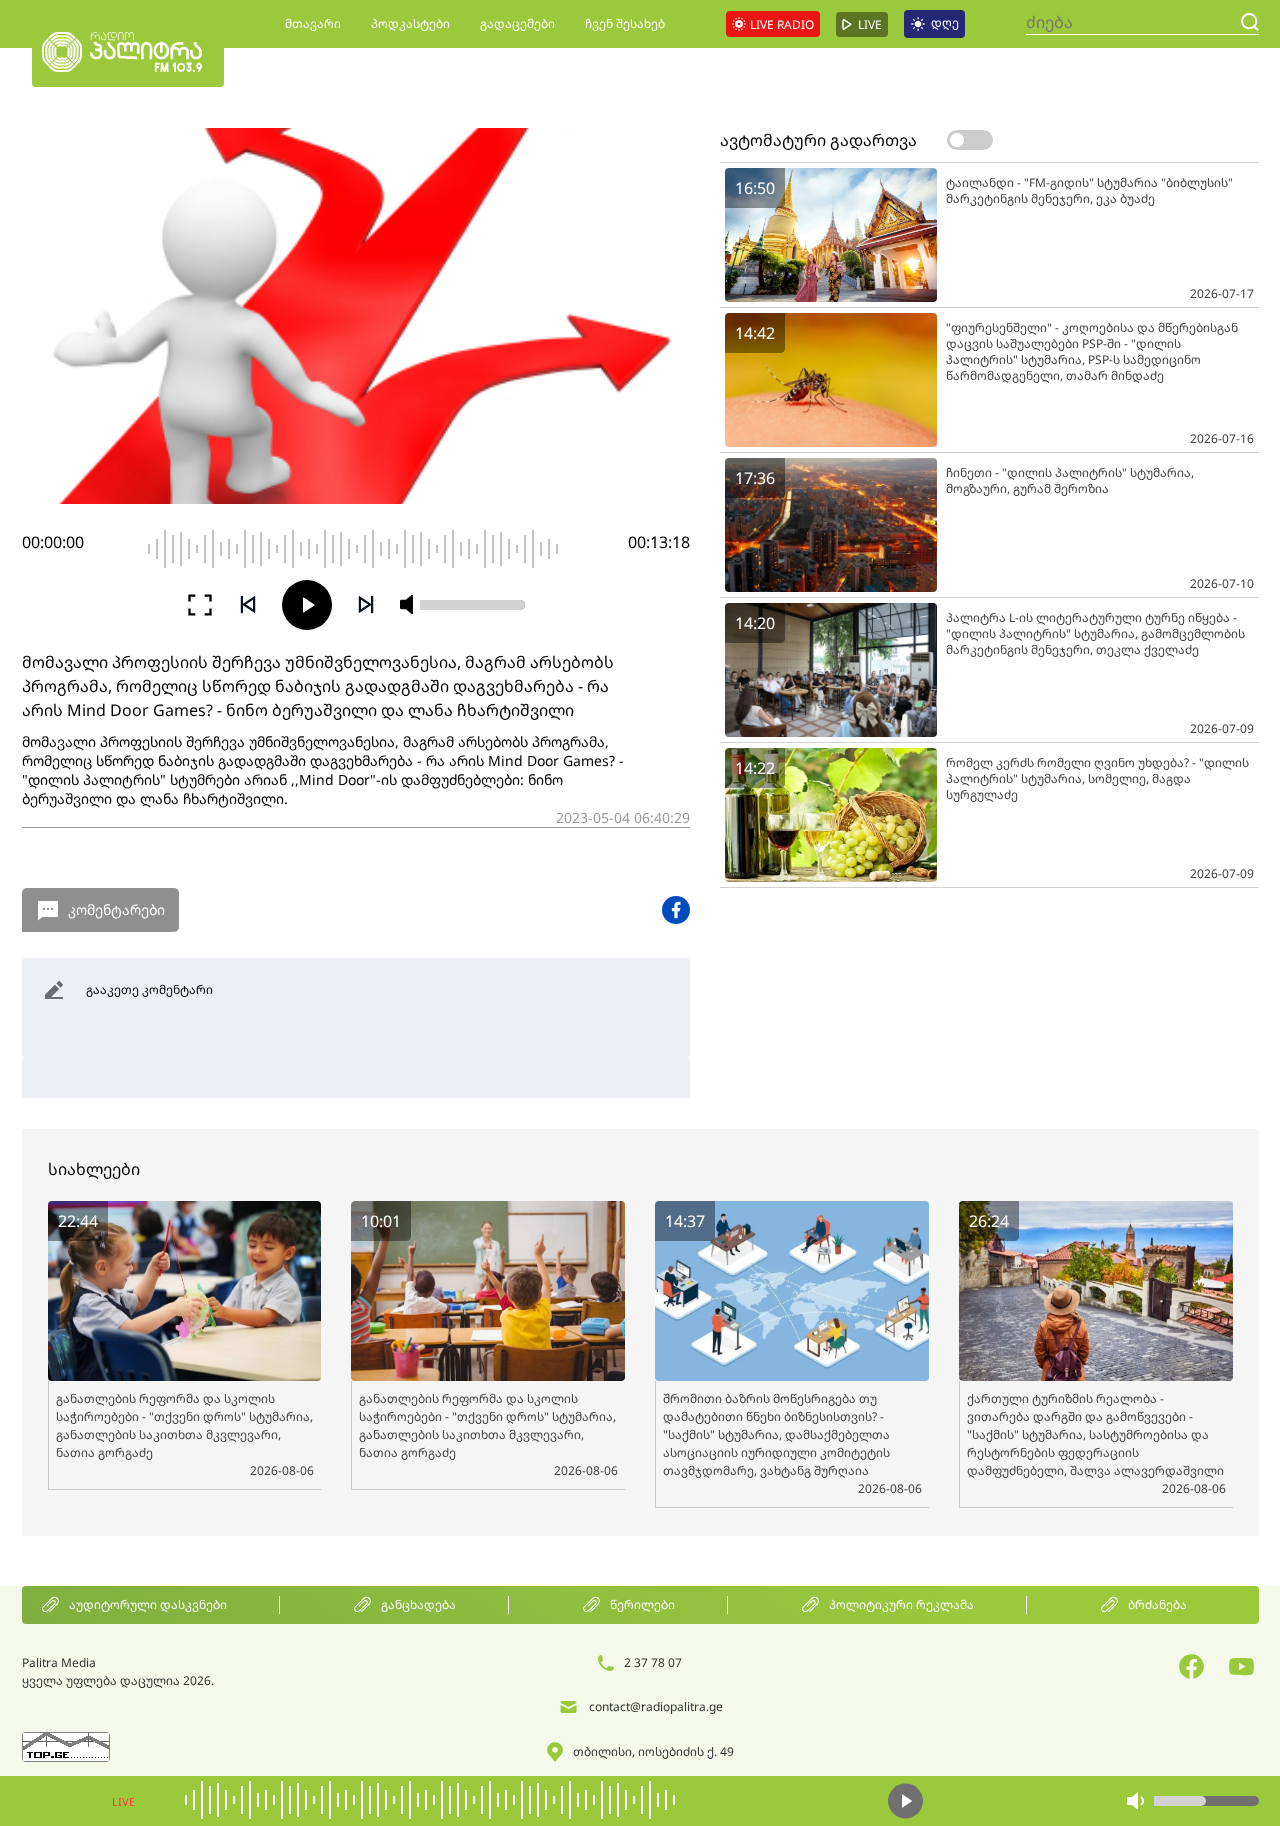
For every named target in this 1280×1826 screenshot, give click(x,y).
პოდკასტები (410, 23)
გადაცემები (517, 23)
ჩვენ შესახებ (625, 23)
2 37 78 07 (653, 1662)
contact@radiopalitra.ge (656, 1706)
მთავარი (313, 23)
